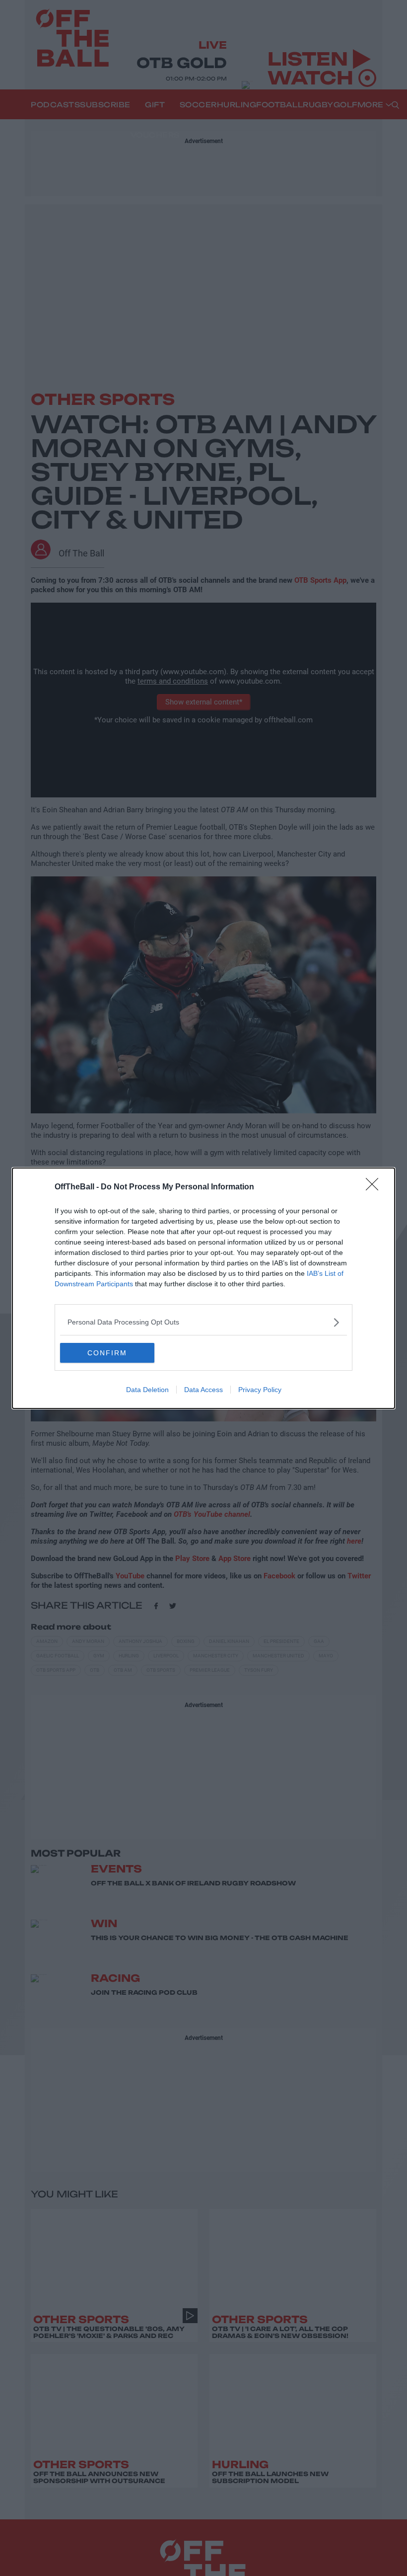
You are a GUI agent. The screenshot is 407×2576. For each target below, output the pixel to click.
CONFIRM (107, 1353)
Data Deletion (147, 1390)
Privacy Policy (260, 1390)
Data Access (203, 1390)
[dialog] (203, 1288)
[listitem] (203, 1322)
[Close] (375, 1187)
